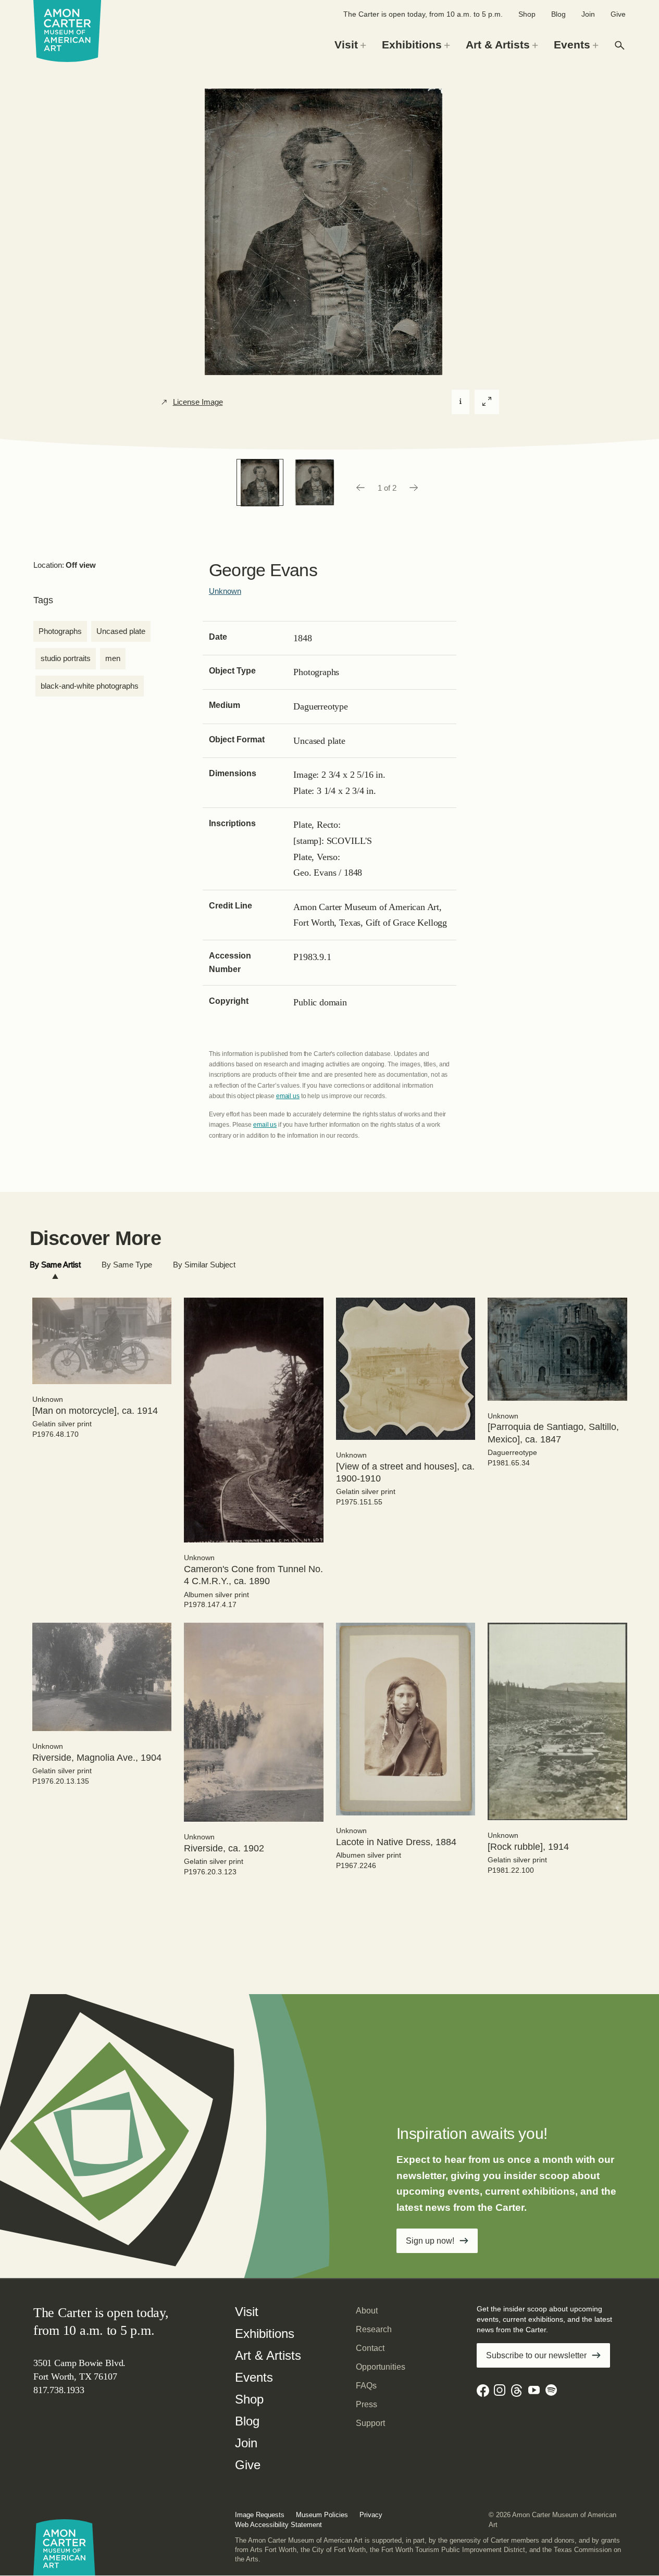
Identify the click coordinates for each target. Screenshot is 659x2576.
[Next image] (414, 488)
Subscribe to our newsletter (536, 2355)
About (367, 2311)
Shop (527, 14)
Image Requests (260, 2515)
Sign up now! (430, 2241)
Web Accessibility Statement (278, 2525)
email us (288, 1096)
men (113, 658)
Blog (558, 14)
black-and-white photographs (90, 686)
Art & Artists (268, 2355)
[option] (260, 482)
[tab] (55, 1265)
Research (374, 2329)
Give (618, 14)
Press (366, 2404)
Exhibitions (265, 2334)
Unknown (225, 591)
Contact (370, 2348)
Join (588, 14)
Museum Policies (322, 2515)
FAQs (366, 2386)
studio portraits (66, 658)
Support (370, 2423)
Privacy (371, 2515)
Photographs (60, 631)
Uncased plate (121, 631)
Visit (247, 2312)
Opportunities (381, 2367)
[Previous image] (360, 488)
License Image (198, 402)
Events (254, 2377)
